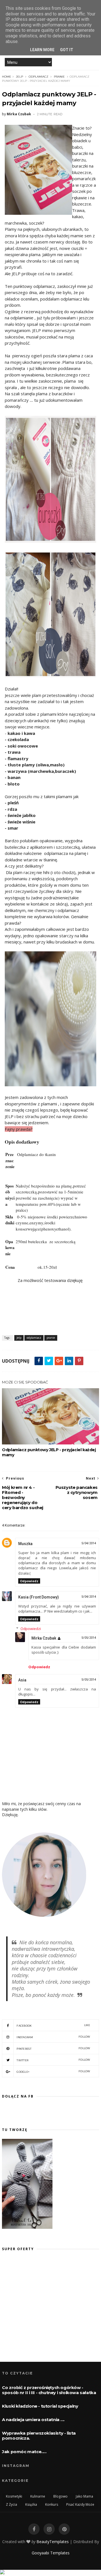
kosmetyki (14, 2496)
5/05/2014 (89, 1638)
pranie (59, 77)
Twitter (53, 2060)
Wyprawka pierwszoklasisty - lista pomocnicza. (39, 2436)
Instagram (53, 2037)
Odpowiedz (29, 1581)
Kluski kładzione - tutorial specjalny (40, 2406)
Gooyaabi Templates (51, 2553)
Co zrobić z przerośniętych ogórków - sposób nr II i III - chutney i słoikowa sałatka (49, 2390)
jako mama (84, 2496)
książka (31, 2504)
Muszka (25, 1544)
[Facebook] (34, 2529)
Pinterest (53, 2048)
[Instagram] (49, 2529)
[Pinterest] (64, 2529)
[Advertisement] (49, 2311)
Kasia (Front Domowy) (39, 1597)
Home (7, 77)
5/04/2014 (89, 1543)
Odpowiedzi (31, 1629)
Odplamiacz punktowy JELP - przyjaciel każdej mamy (49, 1452)
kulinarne (38, 2496)
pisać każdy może (80, 2504)
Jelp (19, 77)
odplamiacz (38, 77)
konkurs (52, 2504)
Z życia (12, 2504)
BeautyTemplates (53, 2542)
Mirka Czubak (44, 1638)
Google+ (53, 2072)
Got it (67, 50)
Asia (22, 1680)
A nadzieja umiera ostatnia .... (33, 2420)
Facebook (53, 2025)
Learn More (42, 50)
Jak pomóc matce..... (24, 2452)
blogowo (60, 2496)
